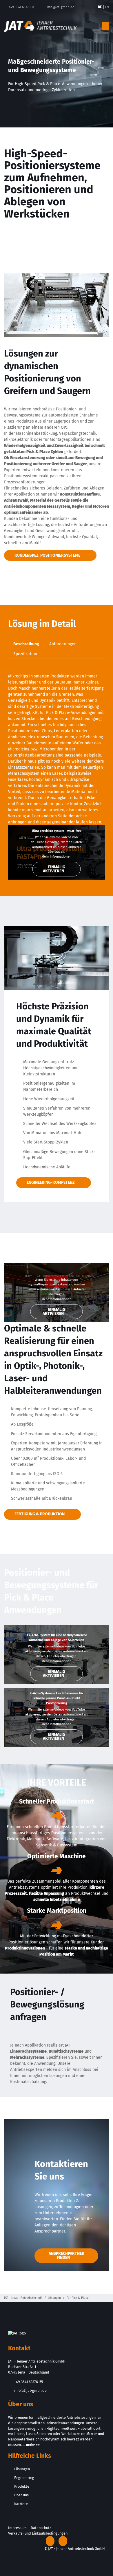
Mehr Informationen (57, 857)
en (107, 7)
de (100, 7)
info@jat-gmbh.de (60, 7)
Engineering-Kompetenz (51, 1182)
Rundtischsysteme (66, 2051)
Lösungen (54, 2298)
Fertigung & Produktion (40, 1514)
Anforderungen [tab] (63, 644)
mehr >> (33, 2445)
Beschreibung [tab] (26, 644)
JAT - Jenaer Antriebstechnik (23, 2298)
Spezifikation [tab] (25, 654)
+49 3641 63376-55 (29, 2382)
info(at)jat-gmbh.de (30, 2390)
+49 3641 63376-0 (21, 7)
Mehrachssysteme (27, 2057)
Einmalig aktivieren (54, 869)
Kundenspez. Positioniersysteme (47, 555)
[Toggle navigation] (105, 27)
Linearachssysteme (28, 2051)
